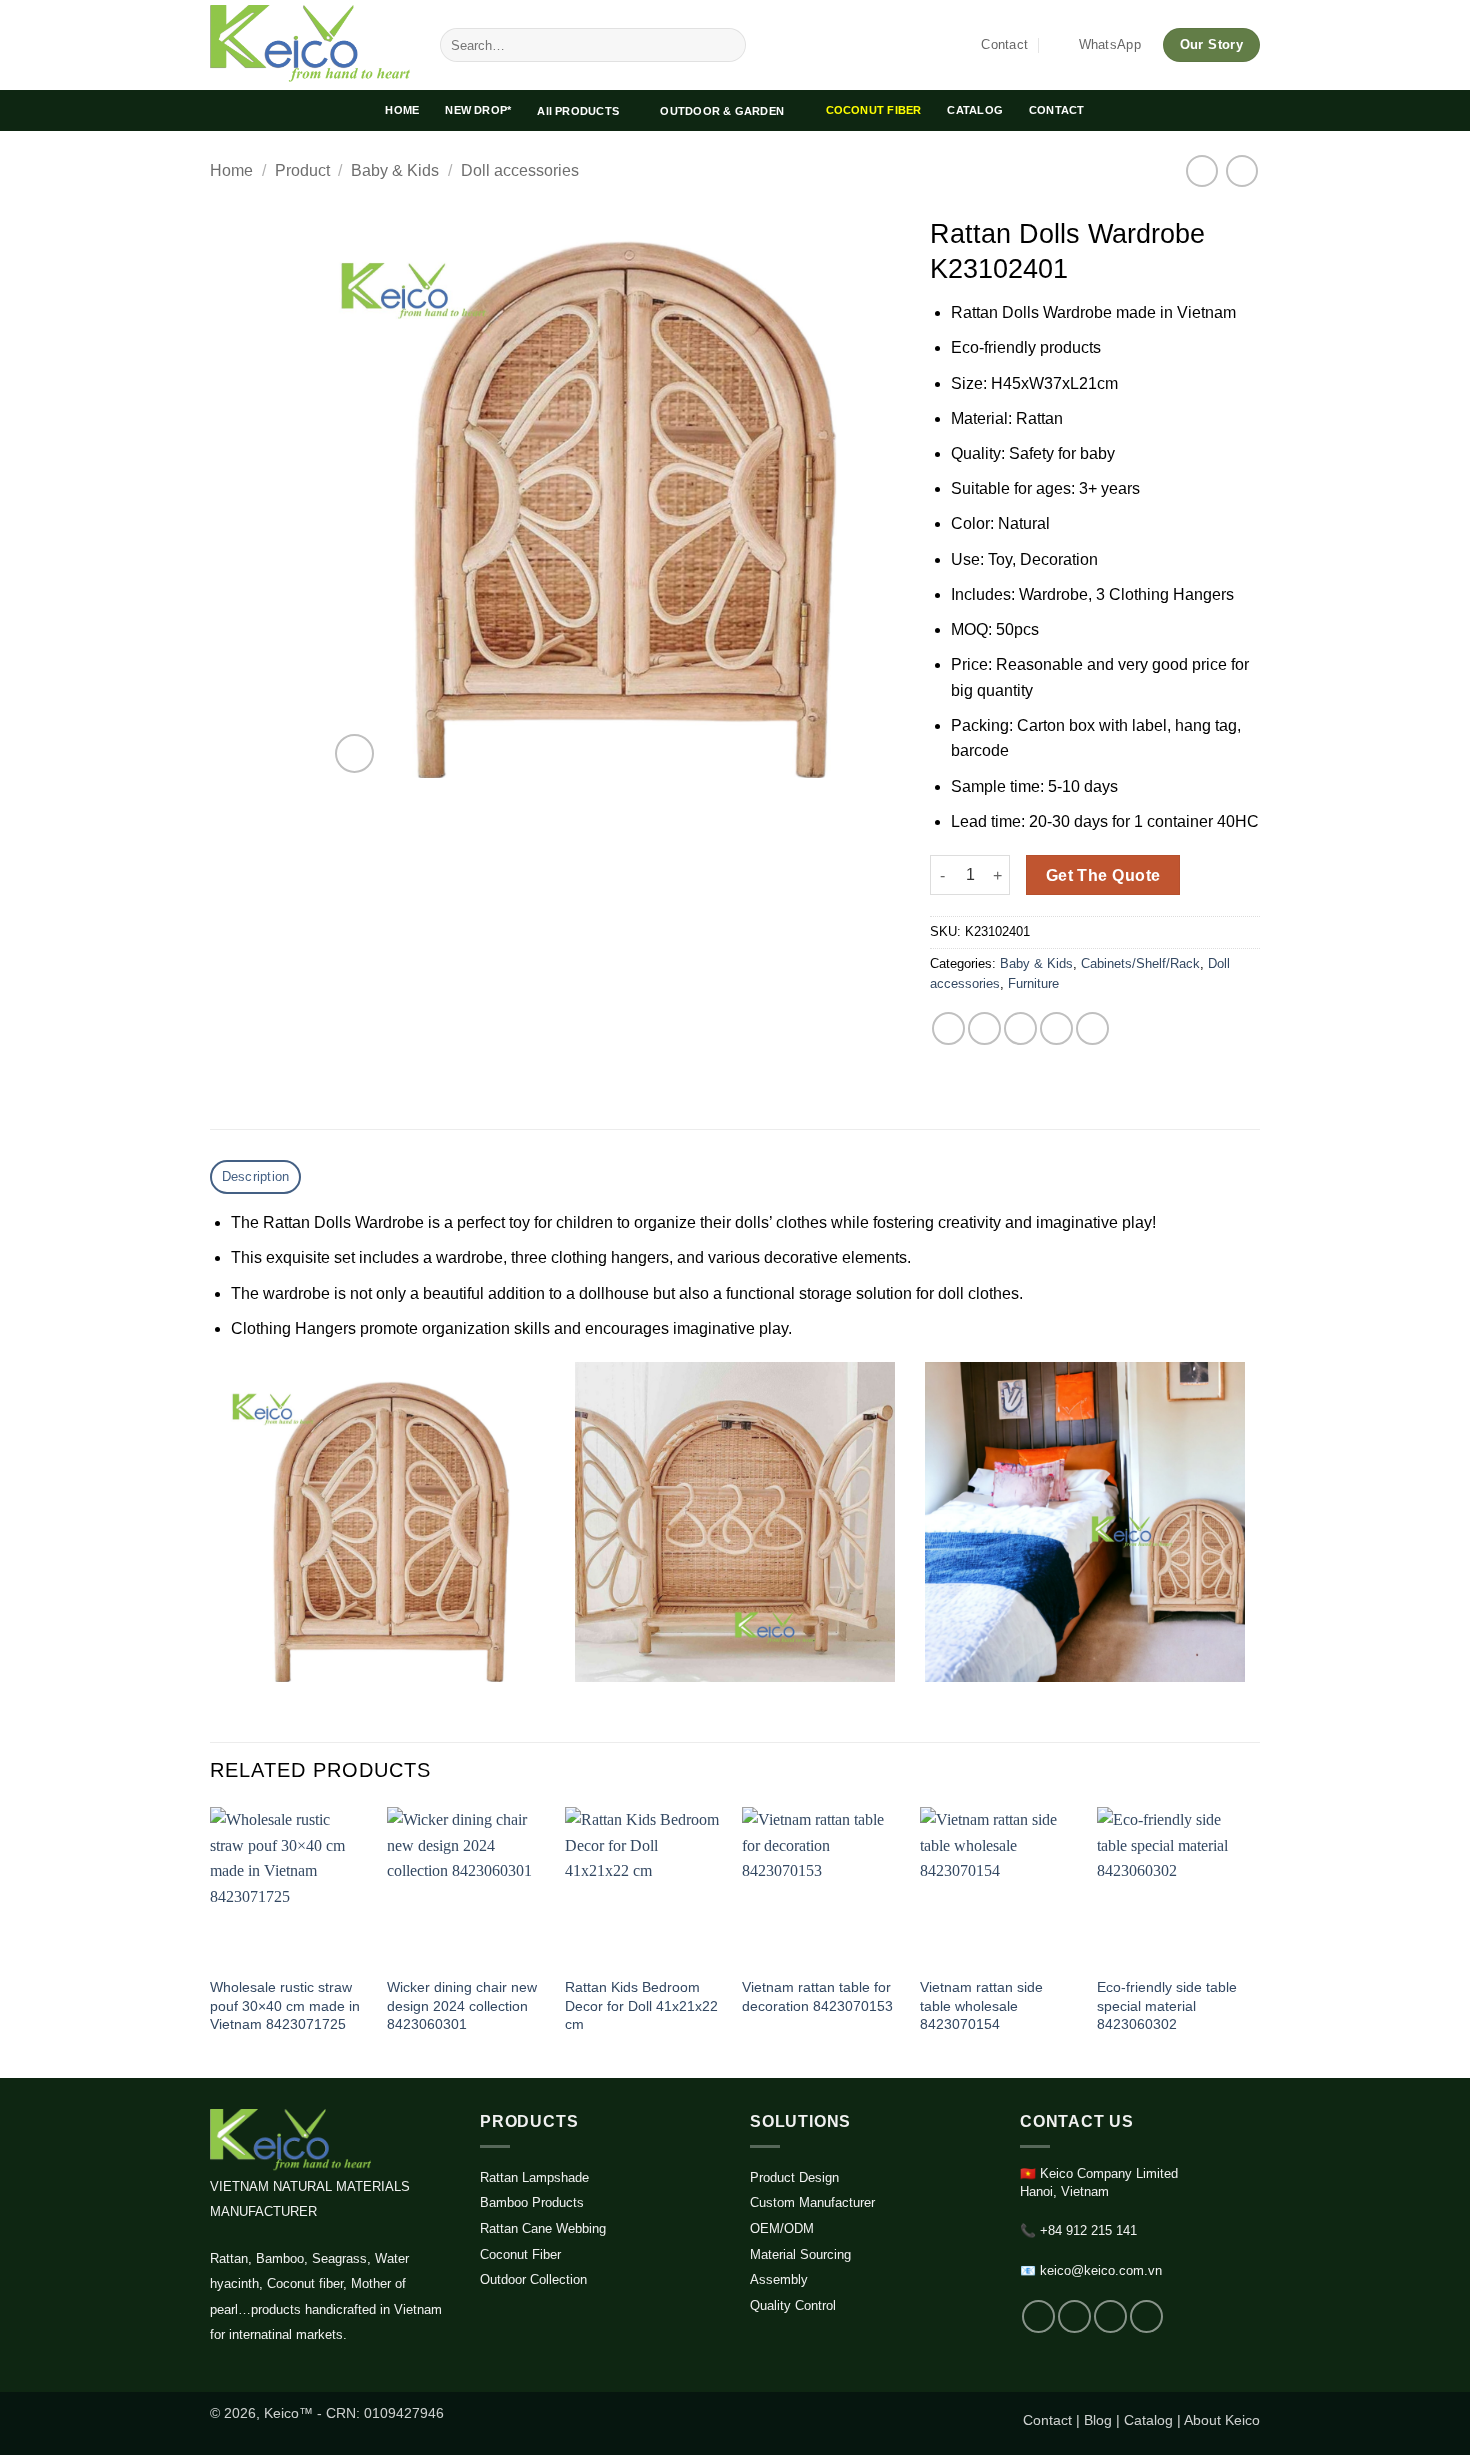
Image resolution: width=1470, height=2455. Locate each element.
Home (231, 170)
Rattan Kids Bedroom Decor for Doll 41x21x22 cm (641, 2005)
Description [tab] (256, 1176)
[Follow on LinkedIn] (1110, 2316)
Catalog (1148, 2420)
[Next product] (1201, 170)
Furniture (1033, 983)
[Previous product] (1241, 170)
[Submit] (727, 45)
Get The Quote (1103, 875)
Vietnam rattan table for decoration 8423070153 (817, 1996)
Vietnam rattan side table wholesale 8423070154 (981, 2005)
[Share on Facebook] (948, 1028)
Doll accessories (520, 170)
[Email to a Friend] (1020, 1028)
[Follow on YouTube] (1146, 2316)
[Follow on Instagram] (1074, 2316)
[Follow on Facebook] (1038, 2316)
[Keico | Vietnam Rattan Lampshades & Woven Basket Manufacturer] (310, 45)
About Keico (1222, 2420)
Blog (1098, 2420)
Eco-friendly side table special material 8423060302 (1167, 2005)
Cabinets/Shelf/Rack (1140, 963)
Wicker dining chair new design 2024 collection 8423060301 (462, 2005)
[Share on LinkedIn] (1092, 1028)
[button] (354, 753)
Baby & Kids (395, 170)
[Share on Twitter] (984, 1028)
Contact (1047, 2420)
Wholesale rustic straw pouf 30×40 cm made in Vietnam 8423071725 (285, 2005)
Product (302, 170)
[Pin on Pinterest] (1056, 1028)
